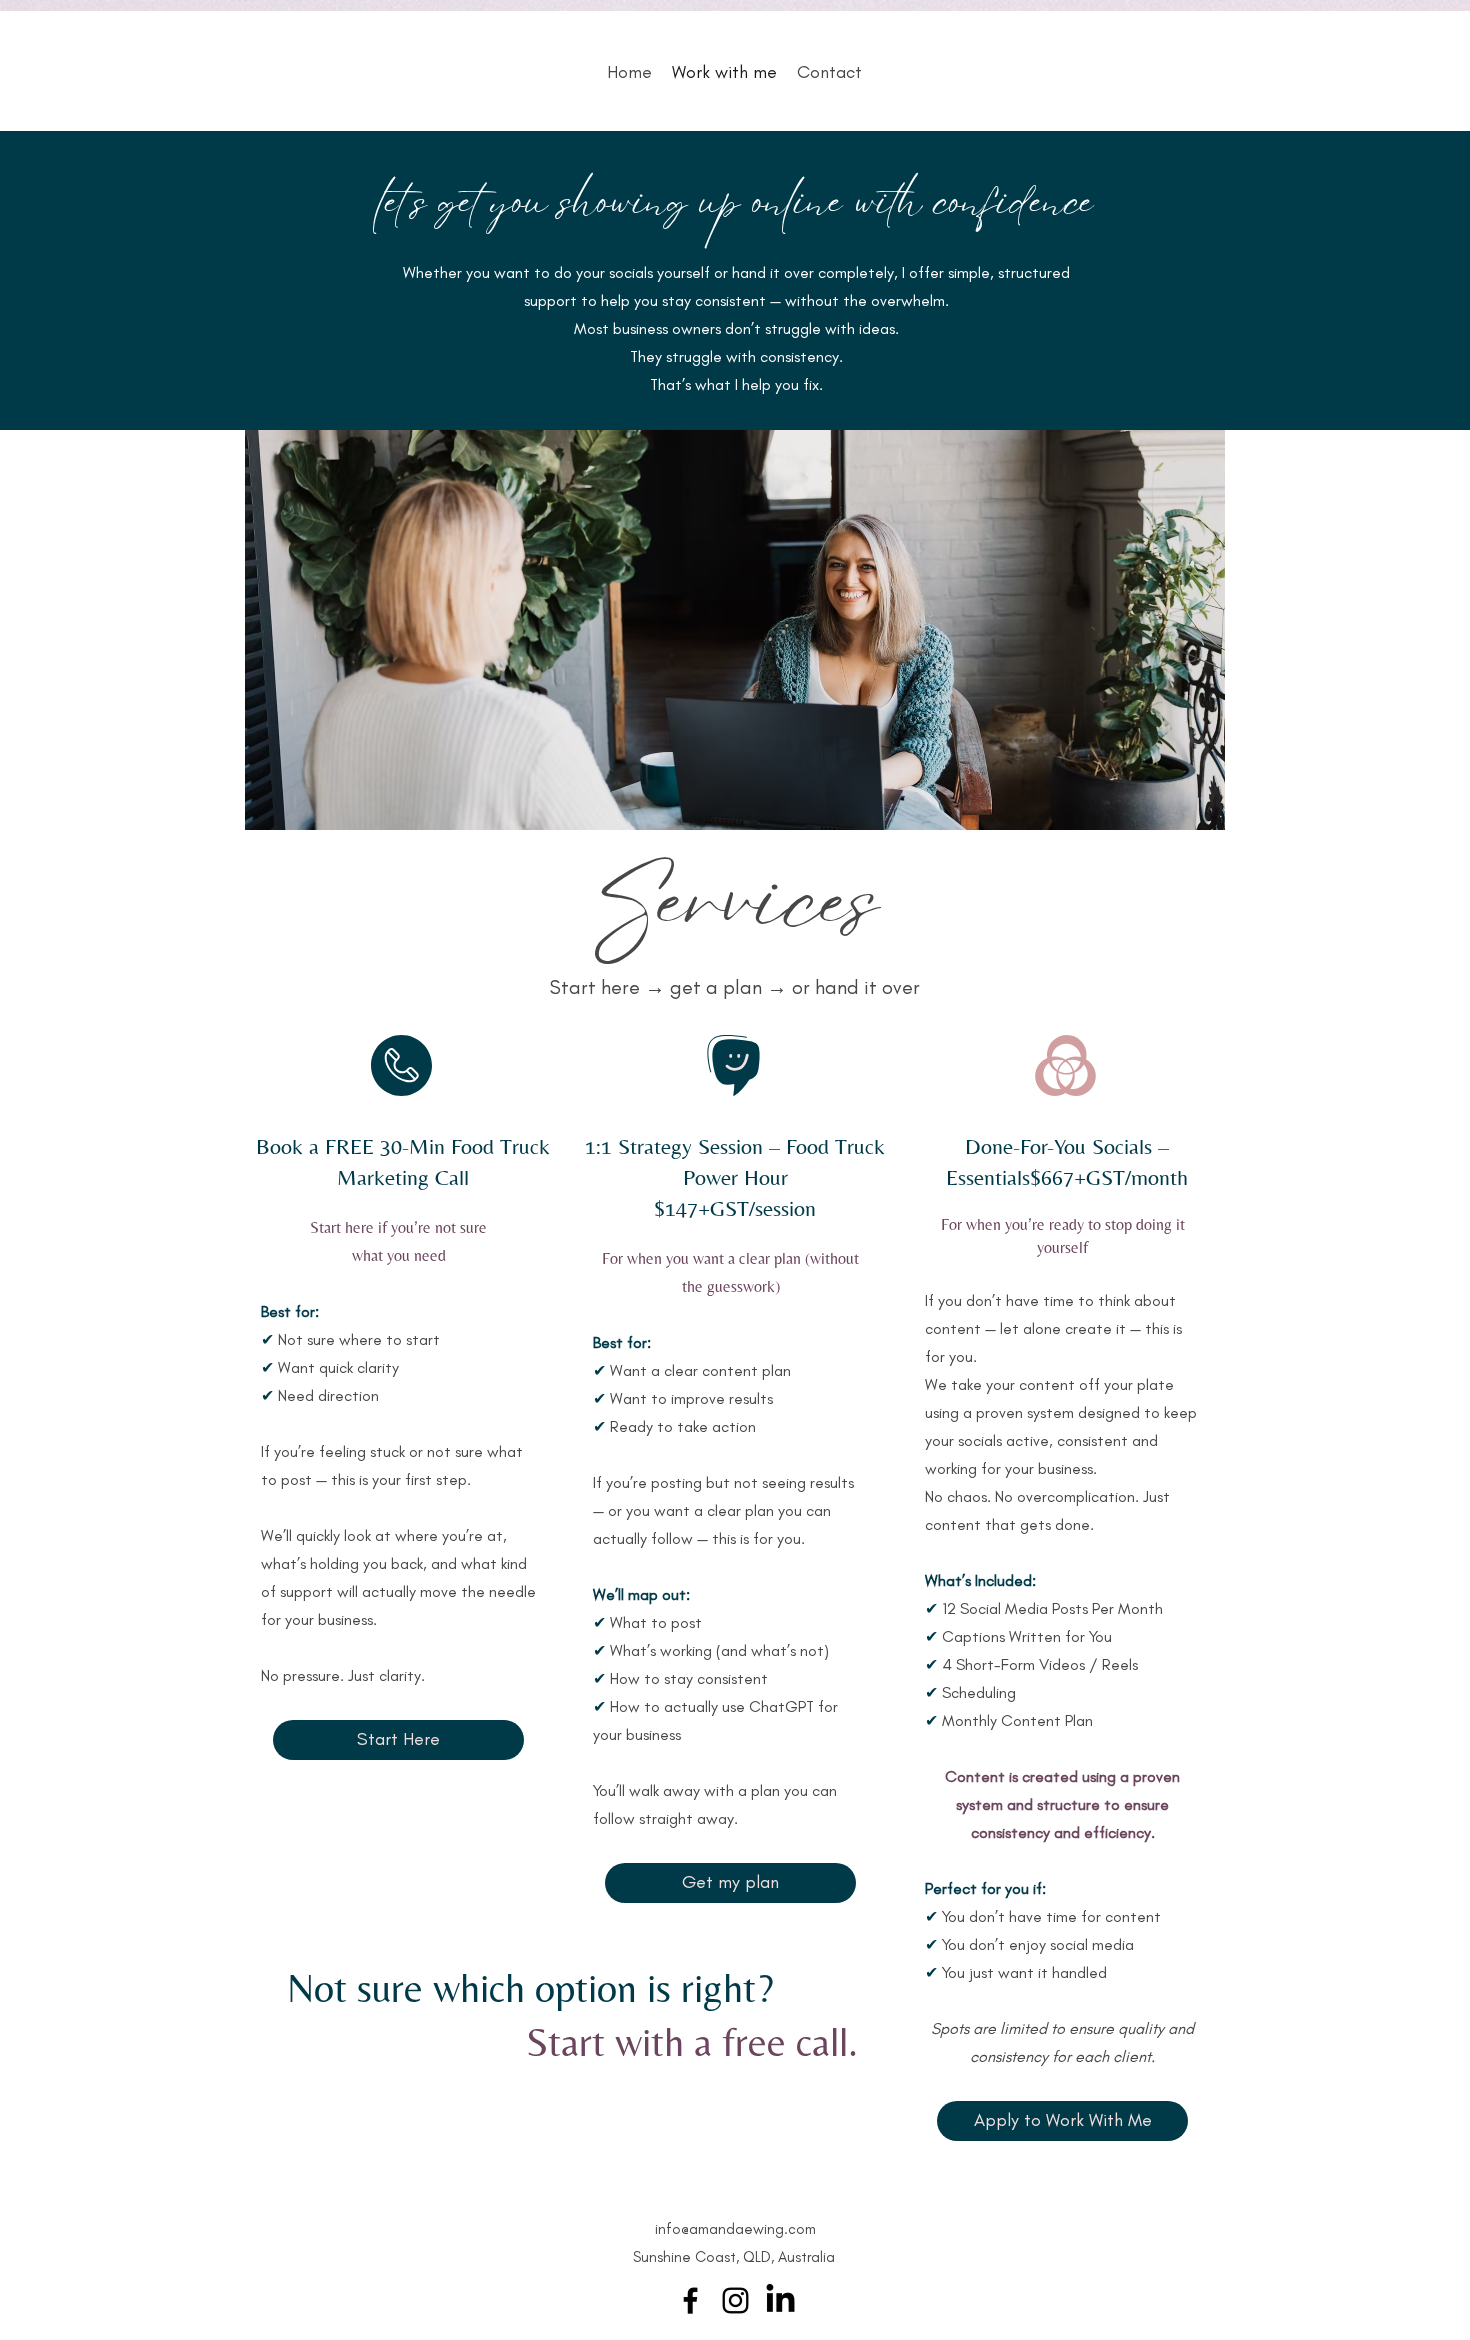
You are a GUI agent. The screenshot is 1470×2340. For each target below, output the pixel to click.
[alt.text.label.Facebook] (690, 2300)
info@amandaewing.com (735, 2229)
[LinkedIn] (780, 2300)
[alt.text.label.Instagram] (735, 2300)
